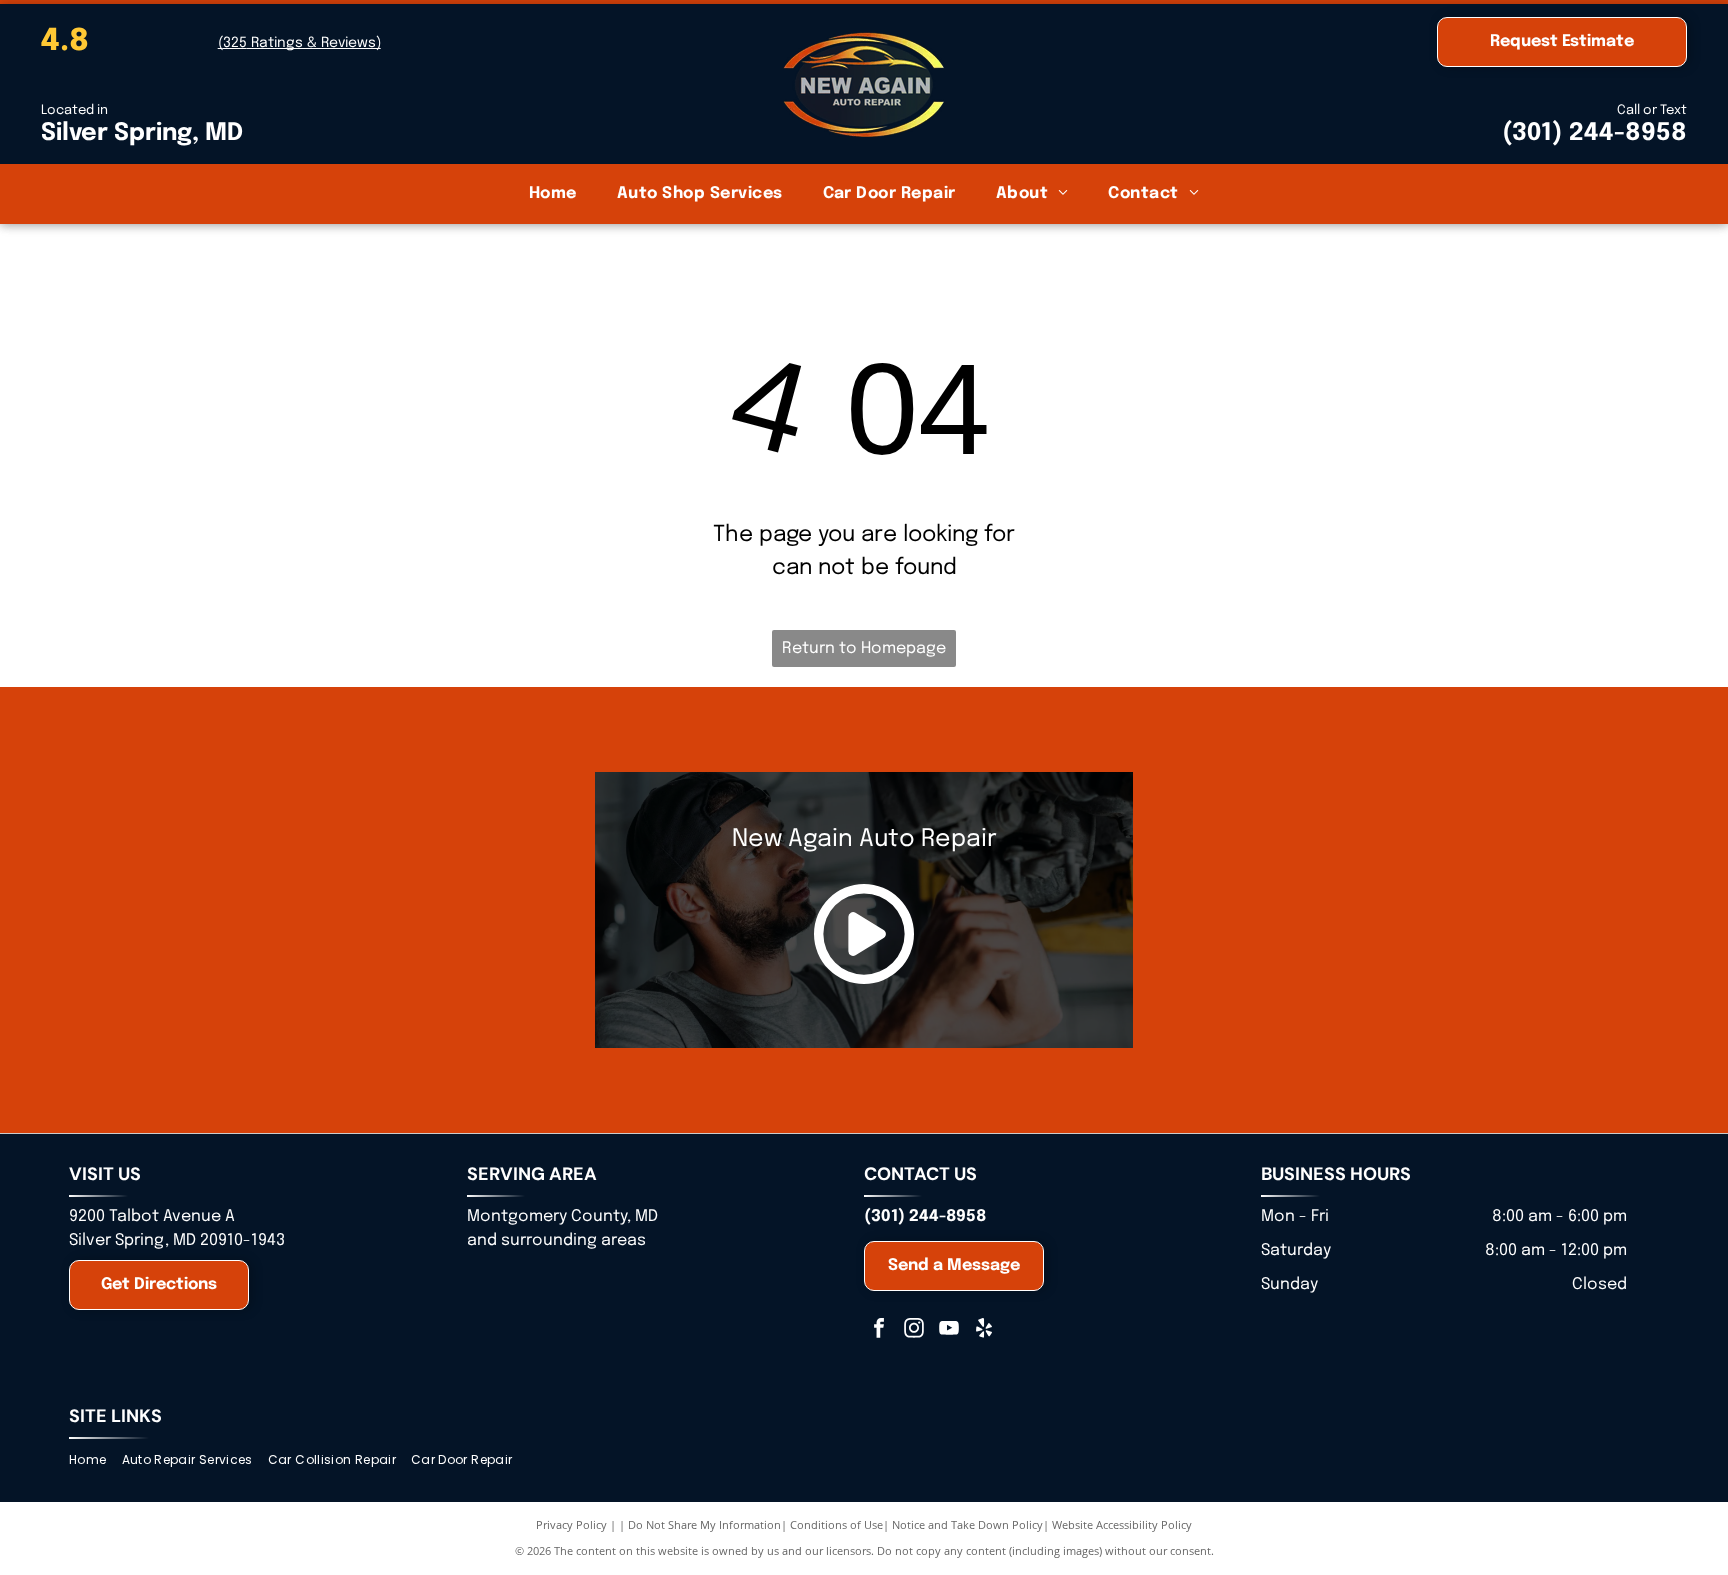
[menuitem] (553, 194)
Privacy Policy (571, 1524)
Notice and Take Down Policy (967, 1524)
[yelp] (984, 1330)
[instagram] (914, 1330)
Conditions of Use (836, 1524)
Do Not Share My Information (704, 1524)
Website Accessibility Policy (1122, 1524)
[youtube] (949, 1330)
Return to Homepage (864, 648)
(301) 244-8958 (1594, 133)
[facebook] (879, 1330)
